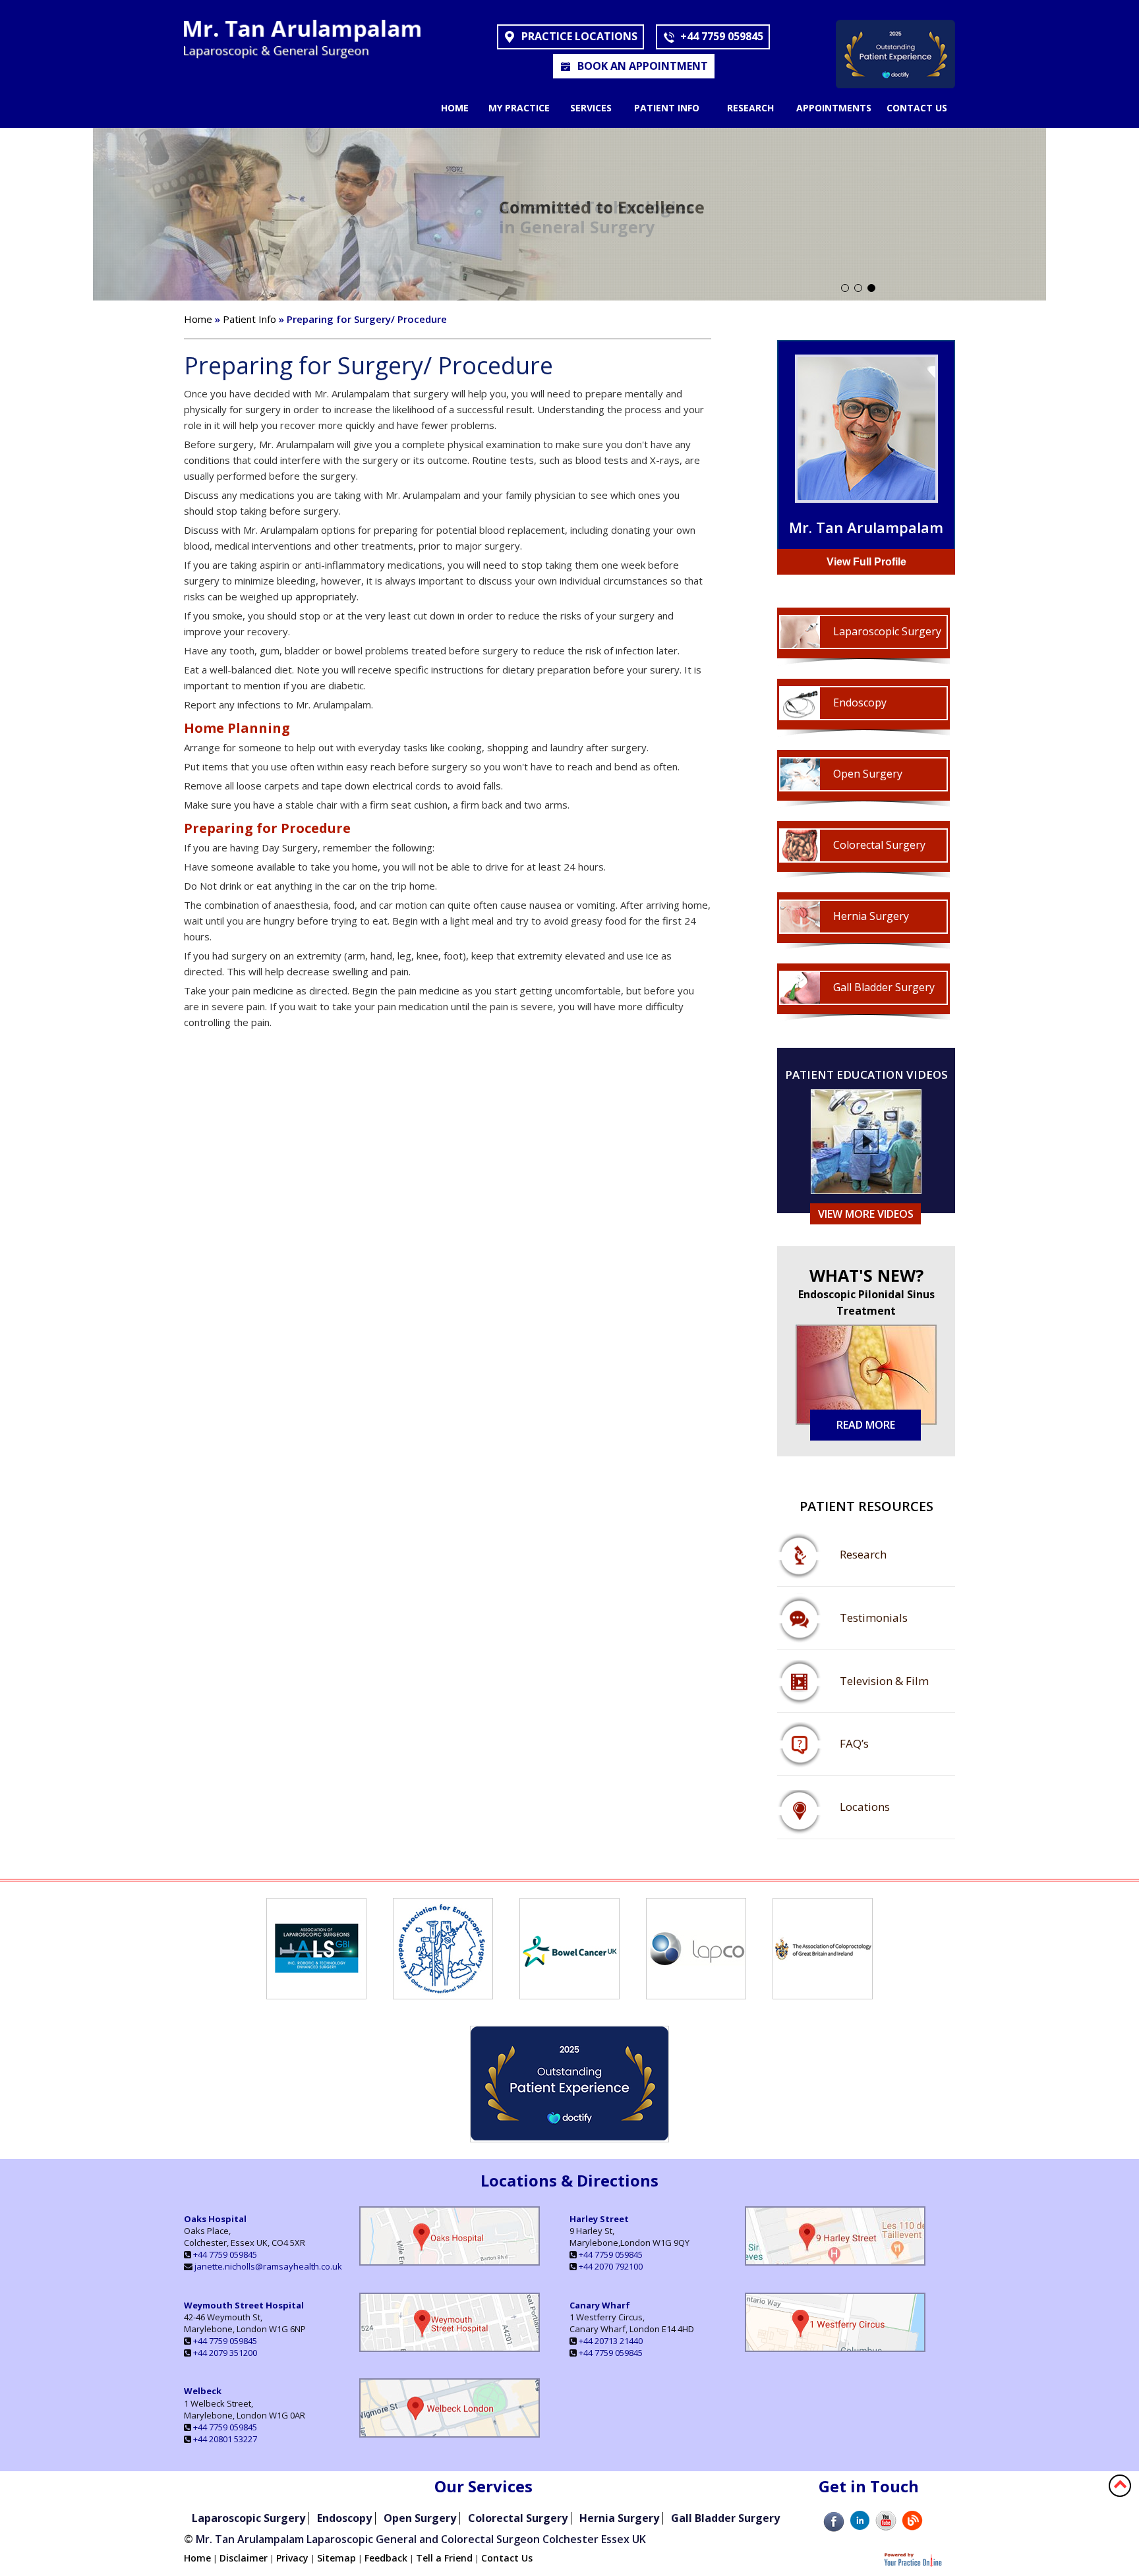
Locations (865, 1807)
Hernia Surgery (871, 916)
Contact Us (917, 108)
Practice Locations (579, 36)
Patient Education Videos (866, 1075)
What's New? (866, 1292)
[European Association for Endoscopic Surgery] (443, 1994)
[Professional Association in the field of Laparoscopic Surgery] (316, 1994)
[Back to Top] (1120, 2484)
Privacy (292, 2558)
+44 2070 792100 (611, 2266)
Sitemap (336, 2558)
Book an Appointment (643, 66)
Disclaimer (244, 2558)
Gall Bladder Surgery (884, 987)
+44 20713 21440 (611, 2341)
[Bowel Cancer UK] (569, 1994)
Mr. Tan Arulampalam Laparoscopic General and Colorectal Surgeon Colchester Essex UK (421, 2539)
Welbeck (203, 2391)
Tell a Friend (444, 2558)
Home (455, 108)
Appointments (834, 108)
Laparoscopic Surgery (887, 631)
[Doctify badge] (895, 84)
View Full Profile (866, 562)
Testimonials (874, 1617)
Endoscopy (860, 702)
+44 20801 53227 (225, 2439)
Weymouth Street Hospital (244, 2305)
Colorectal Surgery (879, 845)
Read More (866, 1425)
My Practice (519, 108)
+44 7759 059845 (722, 36)
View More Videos (866, 1214)
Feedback (386, 2558)
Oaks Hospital (215, 2219)
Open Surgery (868, 774)
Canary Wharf (600, 2305)
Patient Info (667, 108)
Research (750, 108)
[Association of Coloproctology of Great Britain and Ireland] (823, 1994)
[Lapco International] (696, 1994)
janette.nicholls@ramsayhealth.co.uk (268, 2266)
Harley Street (599, 2219)
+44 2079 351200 (225, 2353)
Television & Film (884, 1681)
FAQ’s (854, 1743)
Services (591, 108)
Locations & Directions (569, 2180)
